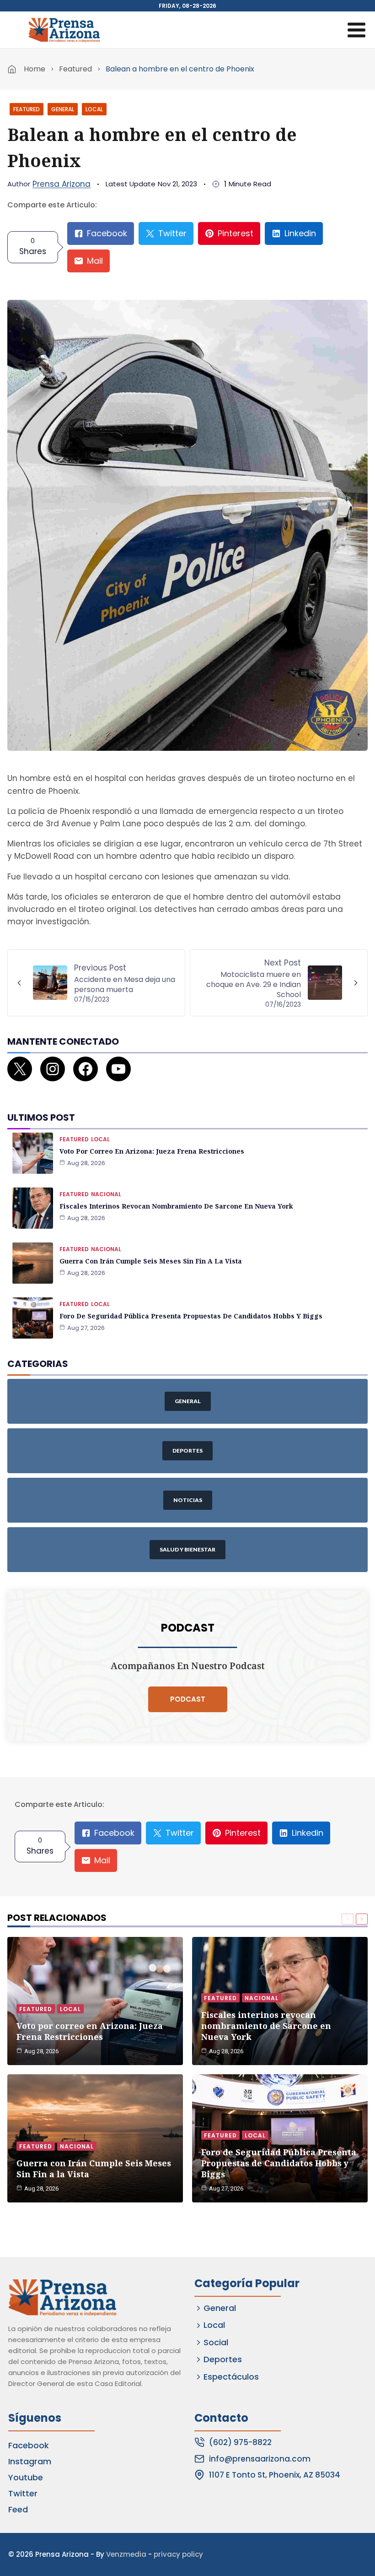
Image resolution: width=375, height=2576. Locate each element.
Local (94, 109)
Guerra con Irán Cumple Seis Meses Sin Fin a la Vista (151, 1261)
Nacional (106, 1194)
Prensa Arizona (62, 184)
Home (35, 69)
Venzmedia (126, 2554)
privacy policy (178, 2554)
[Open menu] (356, 30)
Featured (75, 69)
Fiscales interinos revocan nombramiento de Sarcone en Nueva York (176, 1206)
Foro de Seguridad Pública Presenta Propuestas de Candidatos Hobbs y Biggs (191, 1316)
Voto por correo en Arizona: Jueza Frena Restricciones (152, 1151)
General (63, 109)
